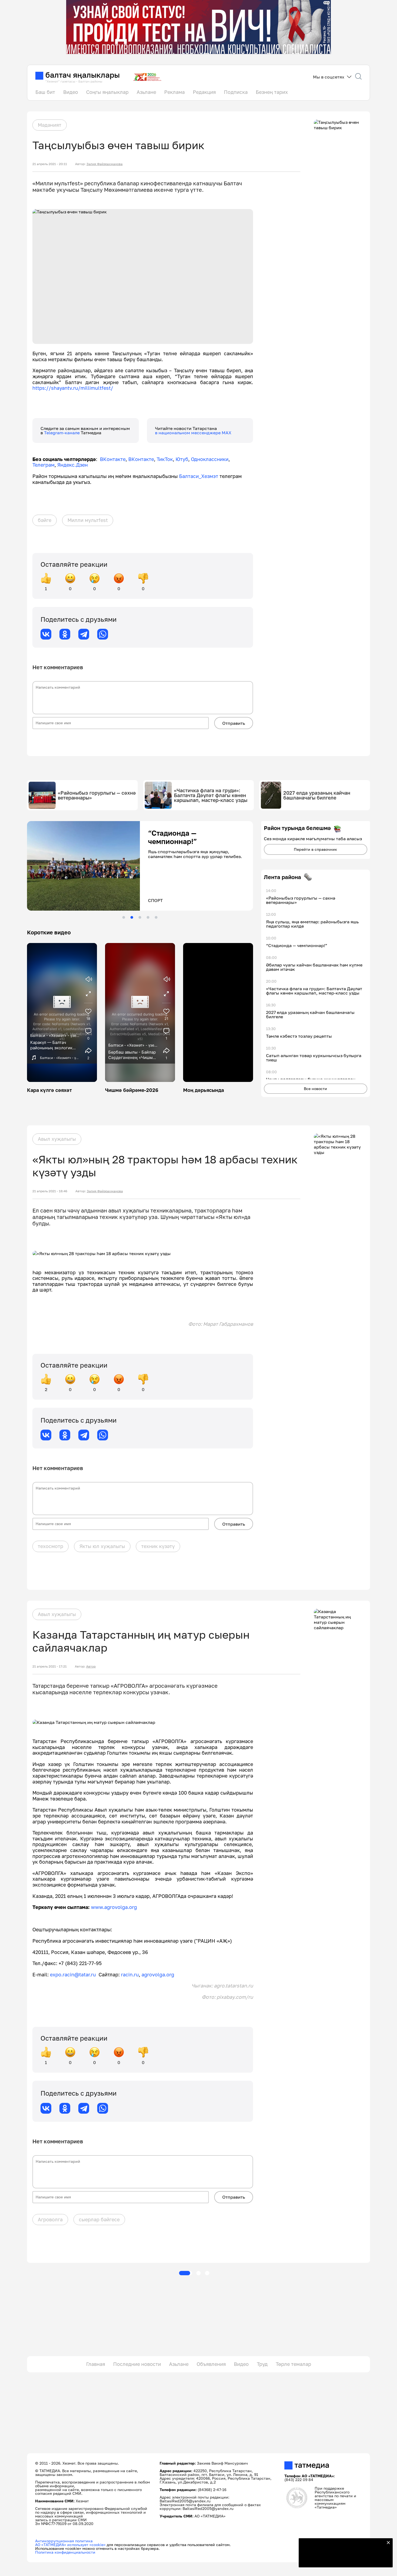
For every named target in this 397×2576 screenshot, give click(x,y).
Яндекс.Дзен (73, 465)
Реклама (174, 92)
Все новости (315, 1089)
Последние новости (137, 2364)
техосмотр (51, 1546)
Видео (71, 92)
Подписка (236, 92)
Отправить (234, 723)
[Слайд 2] (132, 917)
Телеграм (43, 465)
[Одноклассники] (65, 634)
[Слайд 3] (140, 917)
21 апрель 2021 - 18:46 (50, 1191)
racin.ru (130, 1974)
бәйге (45, 520)
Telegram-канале (62, 433)
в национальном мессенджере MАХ (193, 433)
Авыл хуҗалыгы (57, 1139)
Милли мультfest (88, 520)
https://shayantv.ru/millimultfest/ (73, 388)
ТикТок (165, 459)
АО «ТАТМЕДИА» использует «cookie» (70, 2545)
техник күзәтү (158, 1546)
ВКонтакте (113, 459)
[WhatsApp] (103, 634)
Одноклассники (210, 459)
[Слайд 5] (156, 917)
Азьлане (146, 92)
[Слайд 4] (148, 917)
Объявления (211, 2364)
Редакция (204, 92)
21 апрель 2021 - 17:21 (50, 1666)
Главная (96, 2364)
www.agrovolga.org (114, 1907)
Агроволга (50, 2219)
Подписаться (342, 2560)
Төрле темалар (293, 2364)
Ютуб (182, 459)
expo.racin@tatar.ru (73, 1974)
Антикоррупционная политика (64, 2541)
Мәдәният (50, 125)
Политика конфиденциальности (65, 2552)
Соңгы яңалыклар (107, 92)
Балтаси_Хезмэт (198, 476)
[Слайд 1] (124, 917)
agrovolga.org (158, 1974)
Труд (262, 2364)
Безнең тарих (272, 92)
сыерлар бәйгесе (99, 2219)
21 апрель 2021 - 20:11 (50, 164)
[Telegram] (84, 634)
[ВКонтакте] (46, 634)
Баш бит (45, 92)
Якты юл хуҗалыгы (102, 1546)
